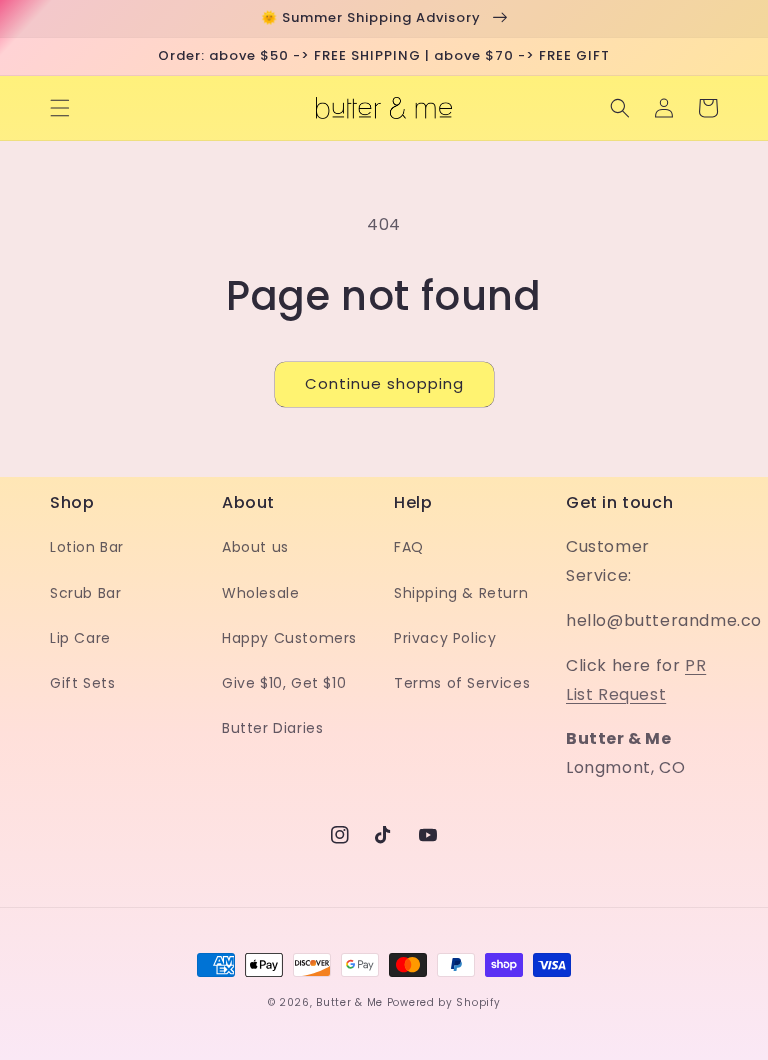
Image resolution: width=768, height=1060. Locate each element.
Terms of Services (462, 683)
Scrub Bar (85, 593)
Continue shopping (384, 383)
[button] (60, 108)
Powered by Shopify (444, 1002)
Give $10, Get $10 (284, 683)
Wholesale (260, 593)
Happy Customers (289, 638)
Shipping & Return (461, 593)
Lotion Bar (87, 547)
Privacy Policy (445, 638)
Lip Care (80, 638)
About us (255, 547)
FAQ (409, 547)
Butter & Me (349, 1002)
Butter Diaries (272, 728)
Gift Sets (82, 683)
